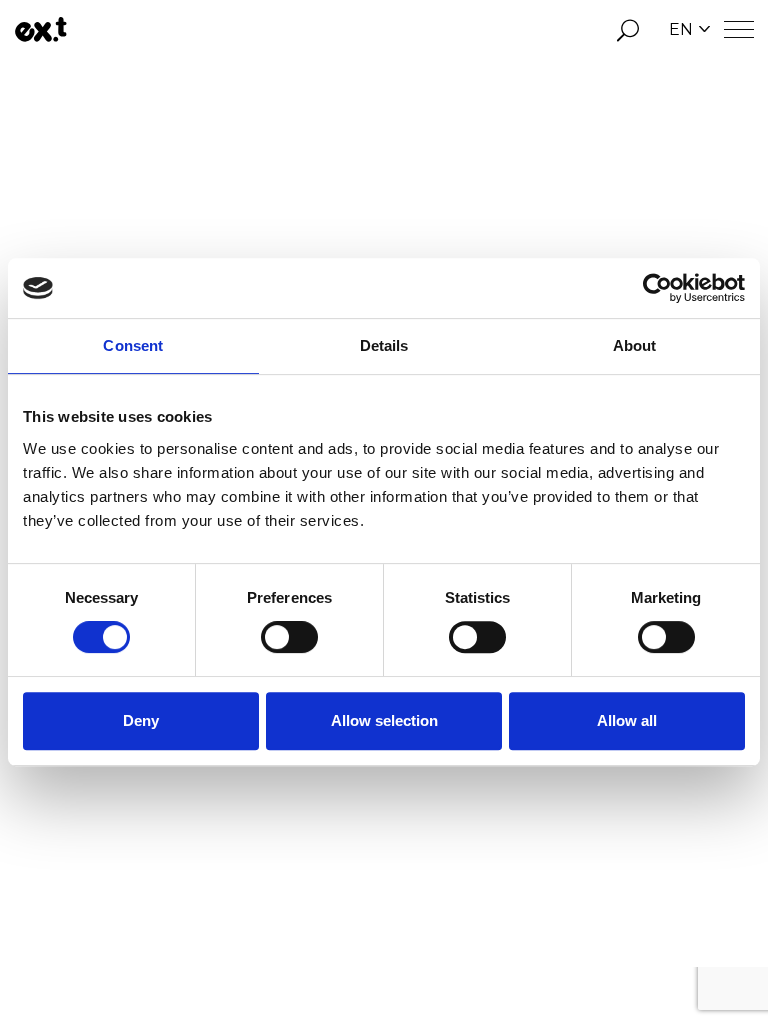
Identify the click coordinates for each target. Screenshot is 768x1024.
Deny (141, 720)
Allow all (627, 720)
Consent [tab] (133, 345)
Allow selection (384, 720)
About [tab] (635, 345)
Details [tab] (384, 345)
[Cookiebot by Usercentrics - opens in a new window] (657, 288)
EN (681, 29)
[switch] (289, 637)
